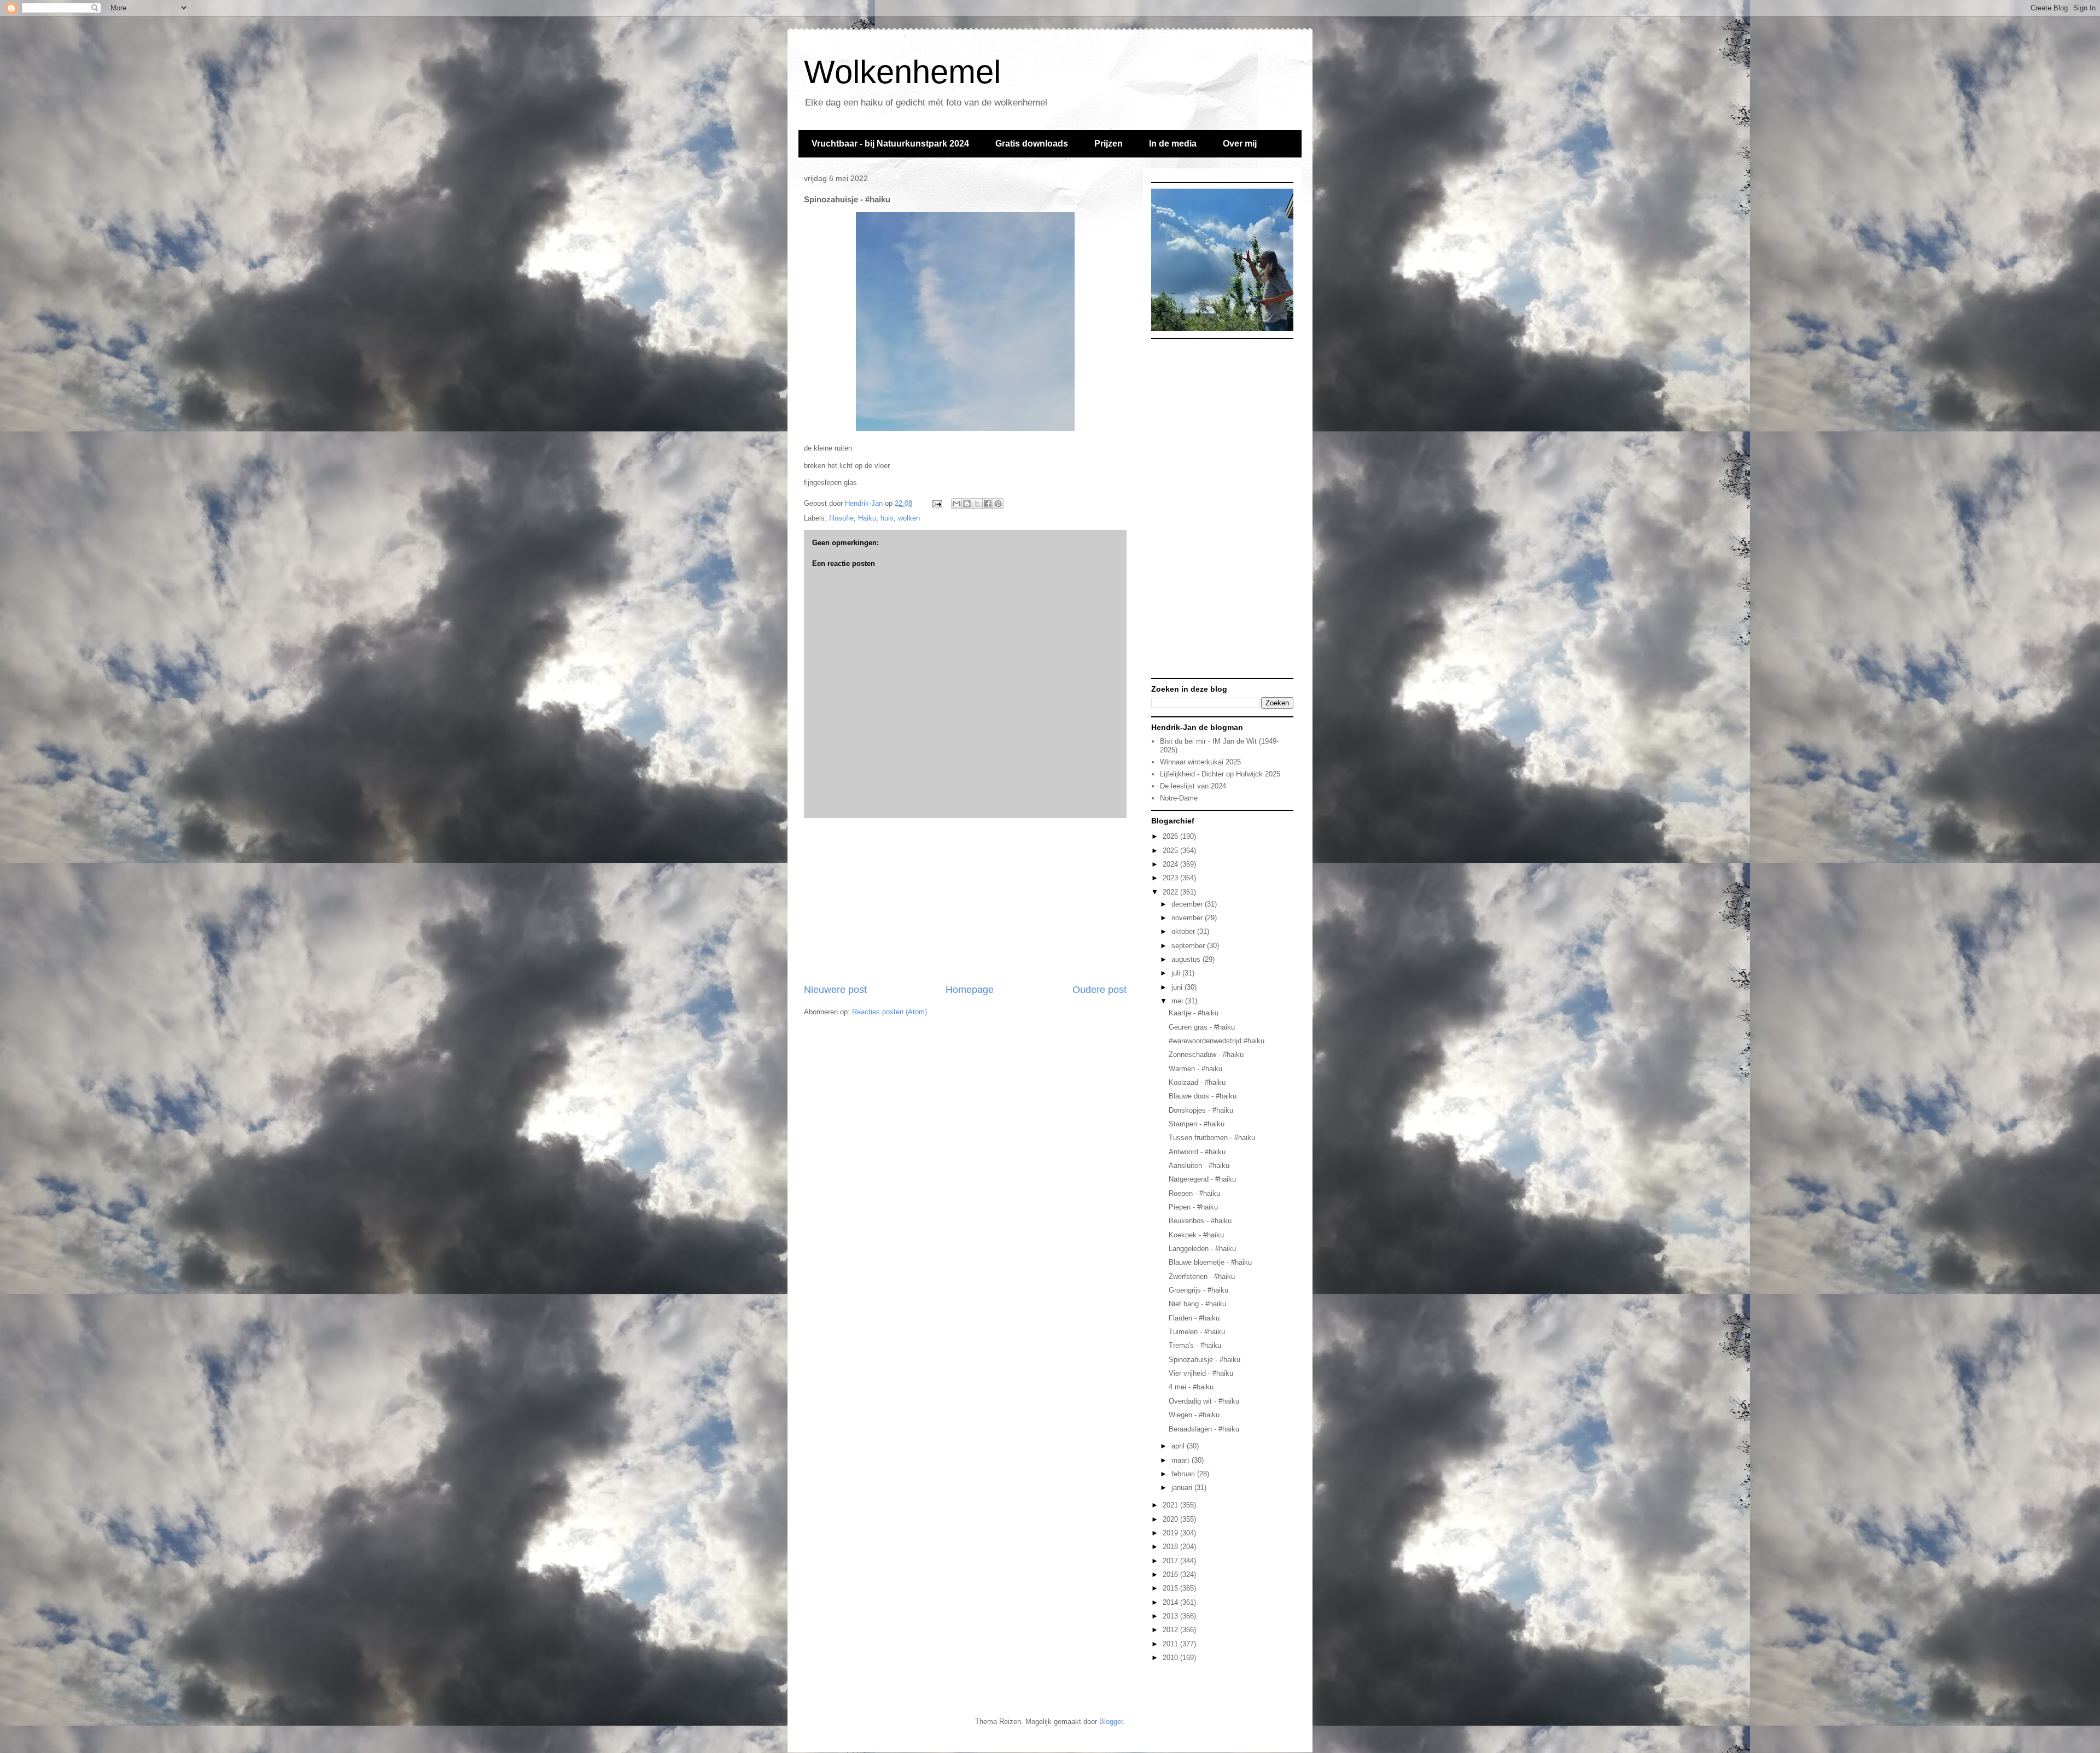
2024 (1171, 864)
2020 (1171, 1519)
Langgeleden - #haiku (1202, 1249)
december (1188, 904)
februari (1184, 1474)
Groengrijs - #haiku (1198, 1290)
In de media (1173, 144)
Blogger (1111, 1722)
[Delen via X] (977, 504)
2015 (1171, 1588)
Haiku (867, 518)
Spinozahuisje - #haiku (1204, 1360)
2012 (1171, 1630)
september (1189, 946)
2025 (1171, 851)
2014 (1171, 1602)
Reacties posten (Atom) (889, 1012)
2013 (1171, 1616)
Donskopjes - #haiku (1201, 1110)
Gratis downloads (1032, 144)
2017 (1171, 1561)
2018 (1171, 1547)
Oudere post (1099, 990)
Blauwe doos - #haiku (1203, 1096)
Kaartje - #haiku (1194, 1013)
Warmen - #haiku (1195, 1069)
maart (1182, 1460)
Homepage (970, 990)
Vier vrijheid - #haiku (1201, 1373)
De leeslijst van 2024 (1193, 786)
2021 (1171, 1505)
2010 (1171, 1658)
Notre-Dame (1179, 798)
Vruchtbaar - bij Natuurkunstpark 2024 (890, 144)
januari (1183, 1488)
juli (1177, 973)
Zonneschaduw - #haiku (1206, 1054)
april (1179, 1446)
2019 (1171, 1533)
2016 (1171, 1574)
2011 (1171, 1644)
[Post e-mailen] (937, 503)
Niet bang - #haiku (1197, 1304)
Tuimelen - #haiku (1197, 1332)
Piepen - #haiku (1193, 1207)
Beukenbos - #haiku (1200, 1221)
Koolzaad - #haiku (1197, 1082)
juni (1178, 987)
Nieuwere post (835, 990)
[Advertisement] (965, 901)
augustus (1187, 959)
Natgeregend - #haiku (1202, 1179)
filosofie (841, 518)
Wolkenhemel (902, 72)
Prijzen (1109, 144)
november (1188, 918)
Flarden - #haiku (1194, 1318)
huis (887, 518)
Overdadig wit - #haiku (1204, 1401)
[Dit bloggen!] (967, 504)
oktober (1184, 931)
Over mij (1240, 144)
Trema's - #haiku (1195, 1345)
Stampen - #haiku (1197, 1124)
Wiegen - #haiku (1194, 1415)
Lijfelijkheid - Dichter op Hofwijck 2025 (1220, 774)
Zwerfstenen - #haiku (1202, 1276)
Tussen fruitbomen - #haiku (1212, 1138)
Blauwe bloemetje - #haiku (1210, 1262)
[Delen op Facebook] (988, 504)
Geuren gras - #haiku (1202, 1027)
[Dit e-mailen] (956, 504)
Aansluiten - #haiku (1199, 1165)
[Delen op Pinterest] (998, 504)
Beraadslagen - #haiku (1204, 1429)
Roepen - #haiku (1194, 1193)
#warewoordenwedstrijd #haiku (1217, 1041)
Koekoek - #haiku (1196, 1235)
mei (1178, 1001)
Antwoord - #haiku (1197, 1152)
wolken (909, 518)
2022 (1171, 892)
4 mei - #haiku (1191, 1387)
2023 (1171, 878)
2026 (1171, 836)
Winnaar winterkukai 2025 (1200, 762)
